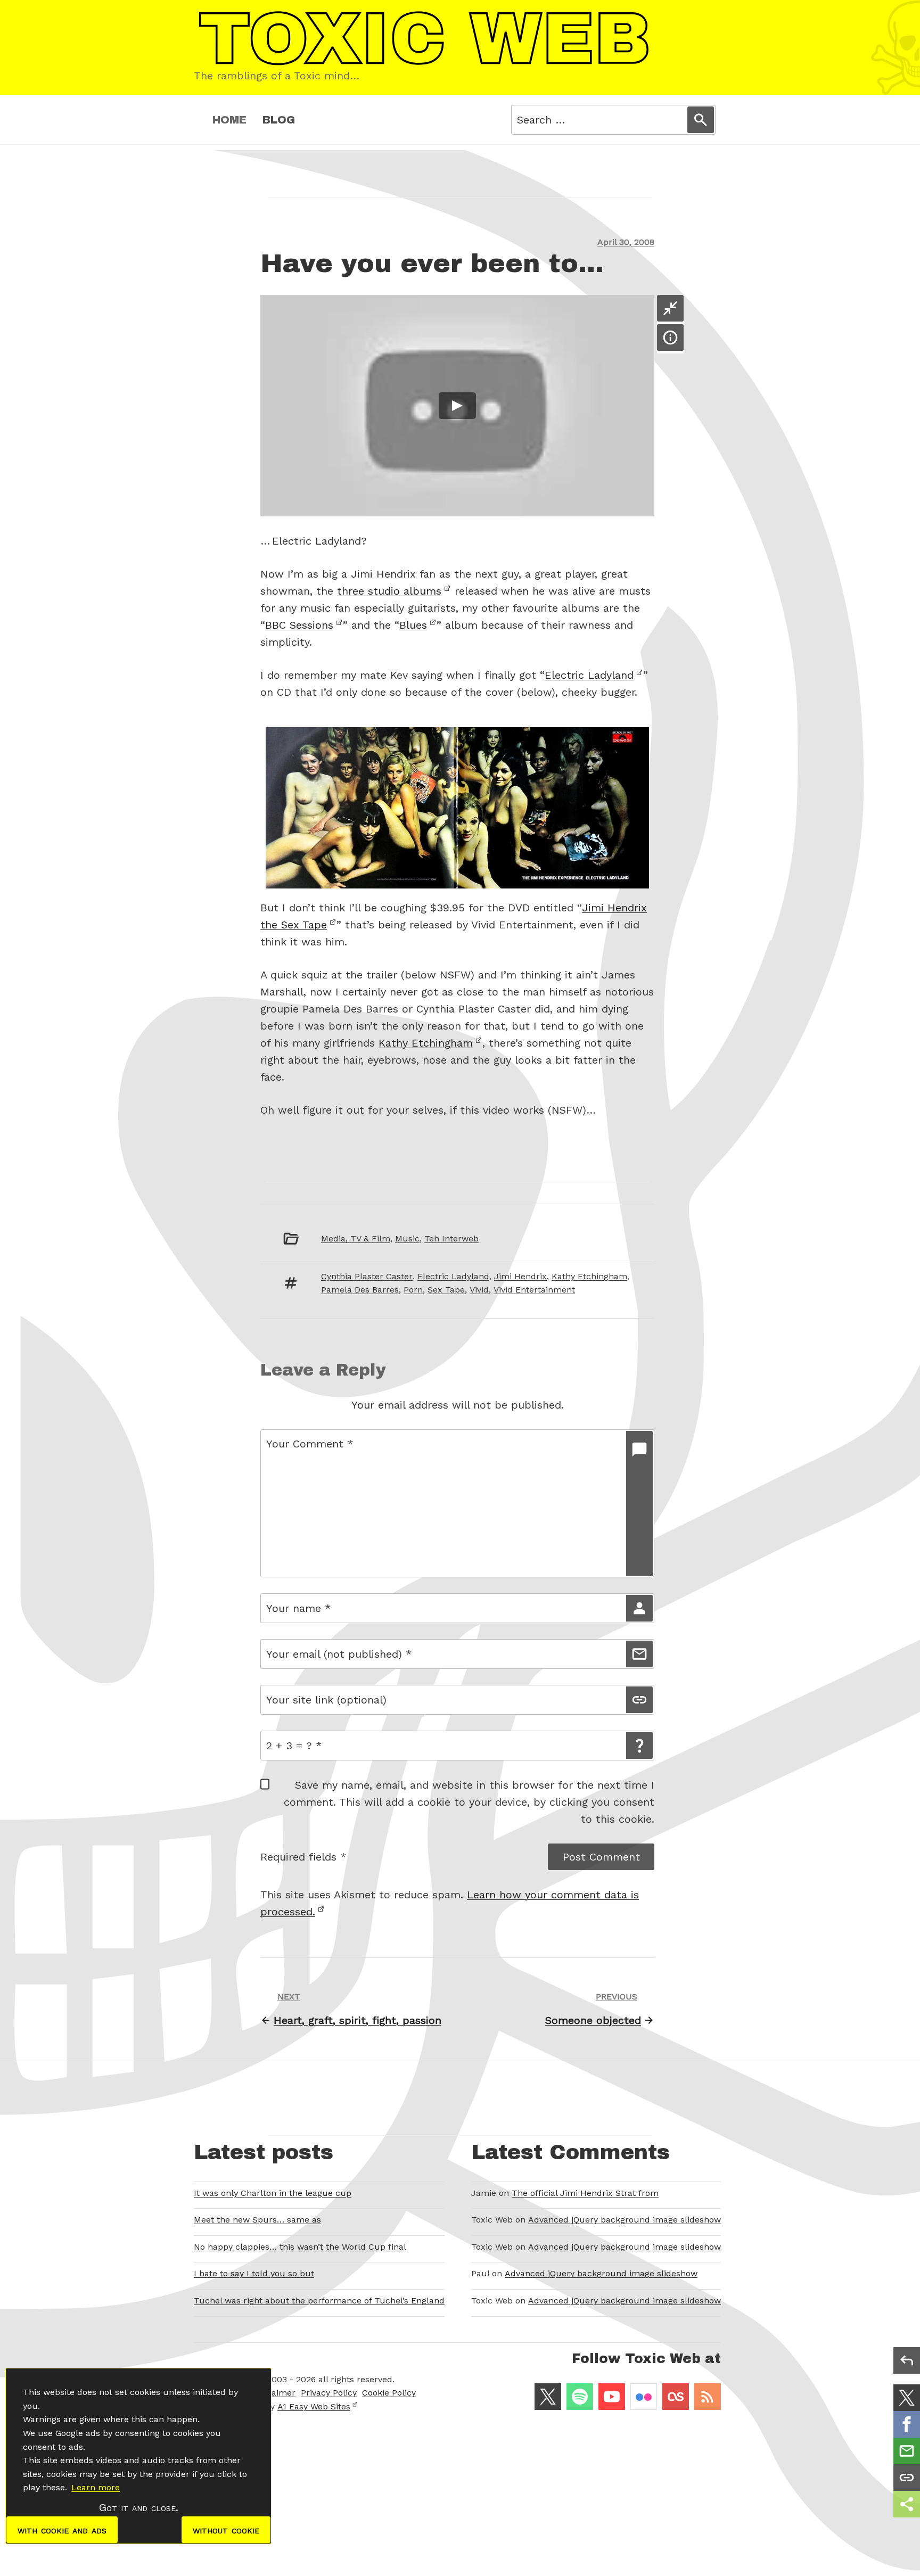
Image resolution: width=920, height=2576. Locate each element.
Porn (413, 1290)
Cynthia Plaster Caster (367, 1276)
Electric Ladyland (589, 675)
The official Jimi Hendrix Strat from (585, 2193)
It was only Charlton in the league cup (273, 2193)
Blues (413, 625)
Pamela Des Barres (360, 1290)
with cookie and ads (62, 2530)
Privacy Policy (329, 2393)
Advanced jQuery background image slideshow (625, 2220)
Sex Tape (446, 1290)
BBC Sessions (299, 625)
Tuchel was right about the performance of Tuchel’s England (319, 2301)
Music (407, 1238)
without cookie (226, 2530)
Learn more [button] (96, 2487)
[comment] (639, 1503)
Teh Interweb (451, 1238)
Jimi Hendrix (520, 1276)
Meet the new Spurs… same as (257, 2220)
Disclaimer (274, 2393)
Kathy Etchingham (426, 1043)
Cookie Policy (389, 2393)
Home (229, 120)
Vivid (479, 1290)
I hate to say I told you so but (254, 2273)
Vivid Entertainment (534, 1290)
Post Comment (601, 1857)
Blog (279, 120)
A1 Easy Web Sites (314, 2406)
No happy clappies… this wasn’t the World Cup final (300, 2247)
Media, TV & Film (356, 1238)
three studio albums (389, 591)
